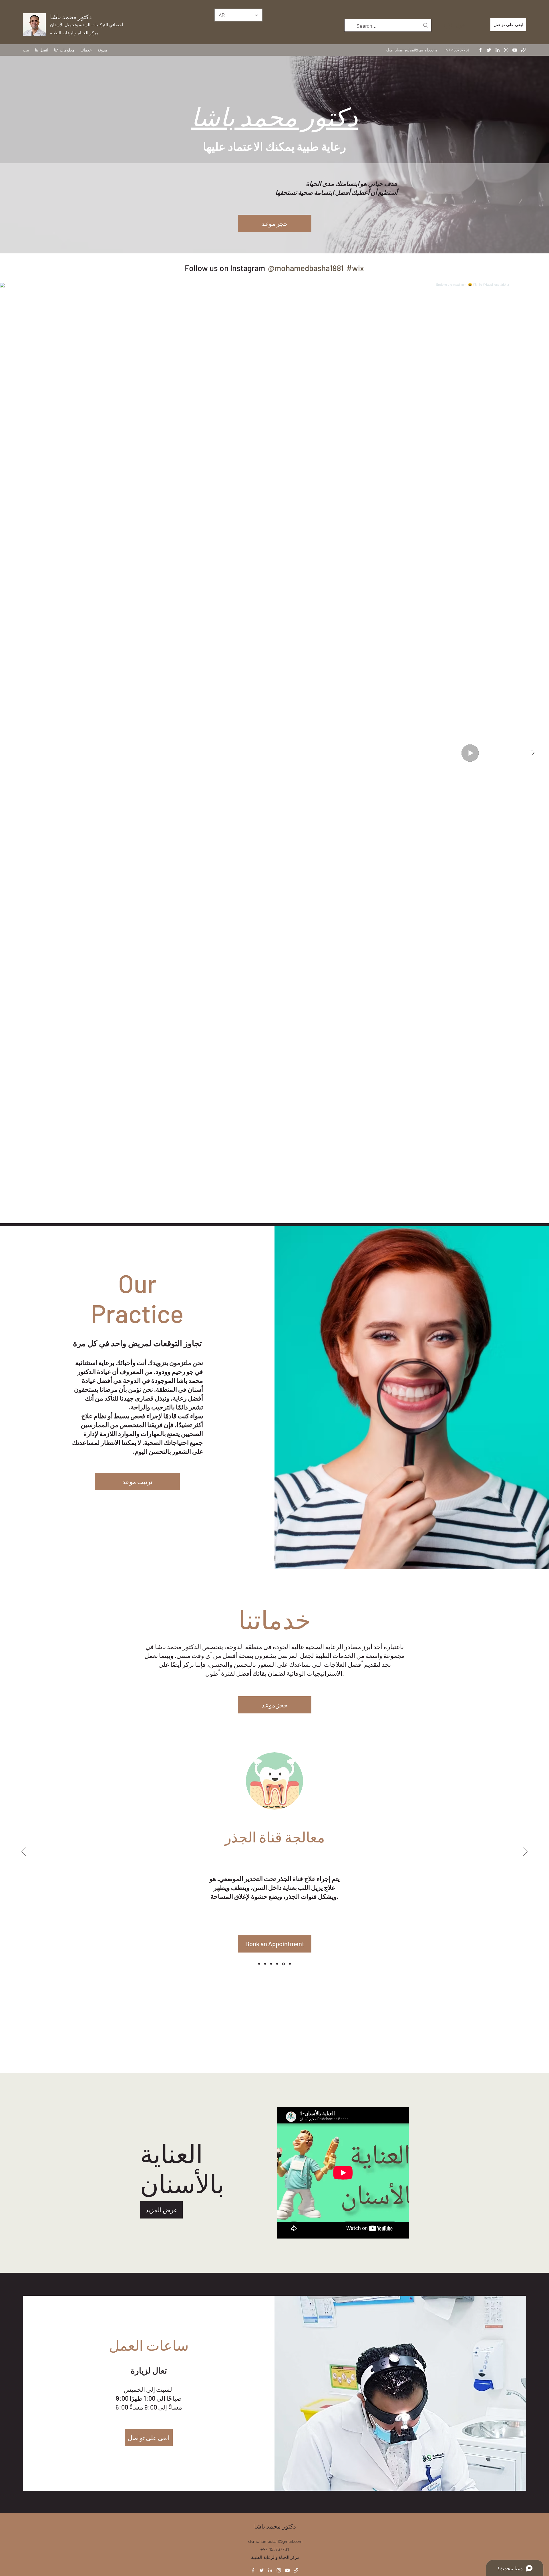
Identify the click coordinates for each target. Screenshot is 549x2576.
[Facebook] (480, 50)
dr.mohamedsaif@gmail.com (412, 50)
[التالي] (525, 1852)
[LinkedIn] (498, 50)
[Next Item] (533, 753)
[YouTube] (515, 50)
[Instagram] (506, 50)
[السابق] (24, 1852)
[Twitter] (489, 50)
